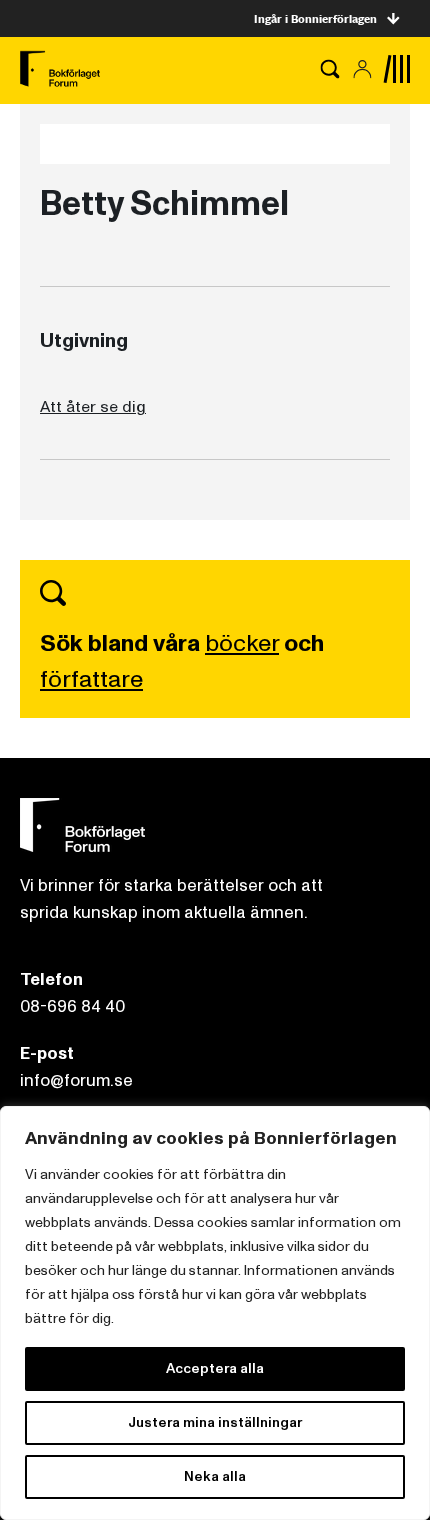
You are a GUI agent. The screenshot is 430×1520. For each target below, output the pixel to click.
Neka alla (215, 1476)
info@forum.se (76, 1080)
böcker (242, 643)
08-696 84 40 (72, 1006)
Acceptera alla (215, 1368)
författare (91, 679)
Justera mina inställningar (215, 1422)
